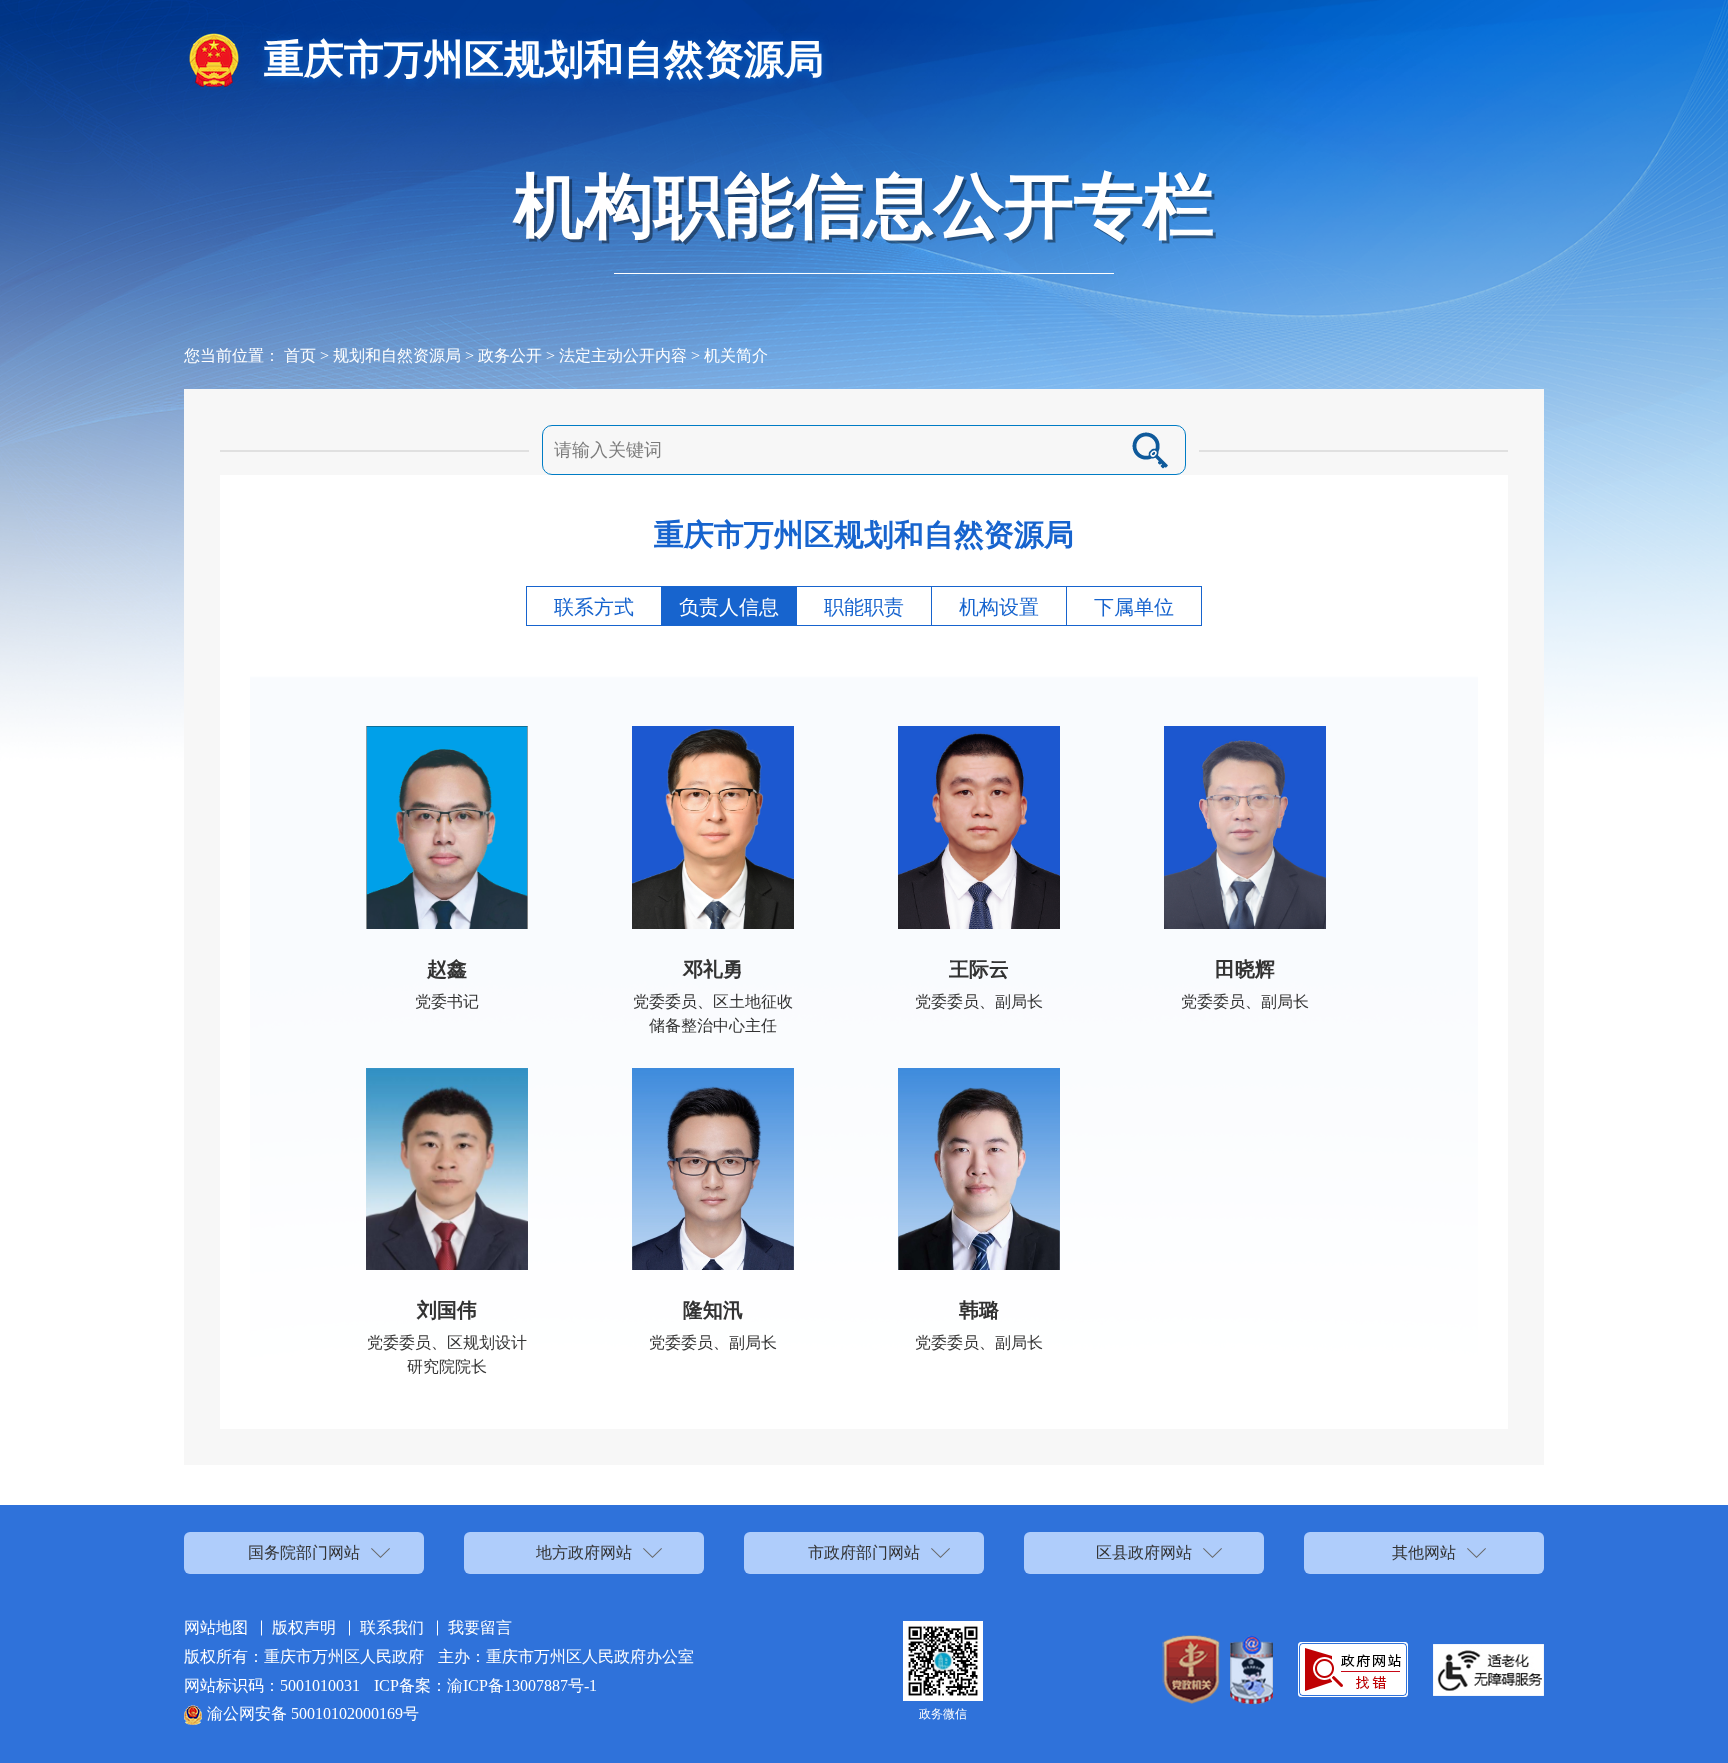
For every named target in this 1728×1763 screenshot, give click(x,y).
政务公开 (510, 355)
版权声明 (304, 1627)
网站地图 (216, 1627)
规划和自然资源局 (397, 355)
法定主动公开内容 (623, 355)
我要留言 (480, 1627)
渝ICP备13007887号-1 (522, 1685)
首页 (300, 355)
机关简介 (736, 355)
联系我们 (392, 1627)
